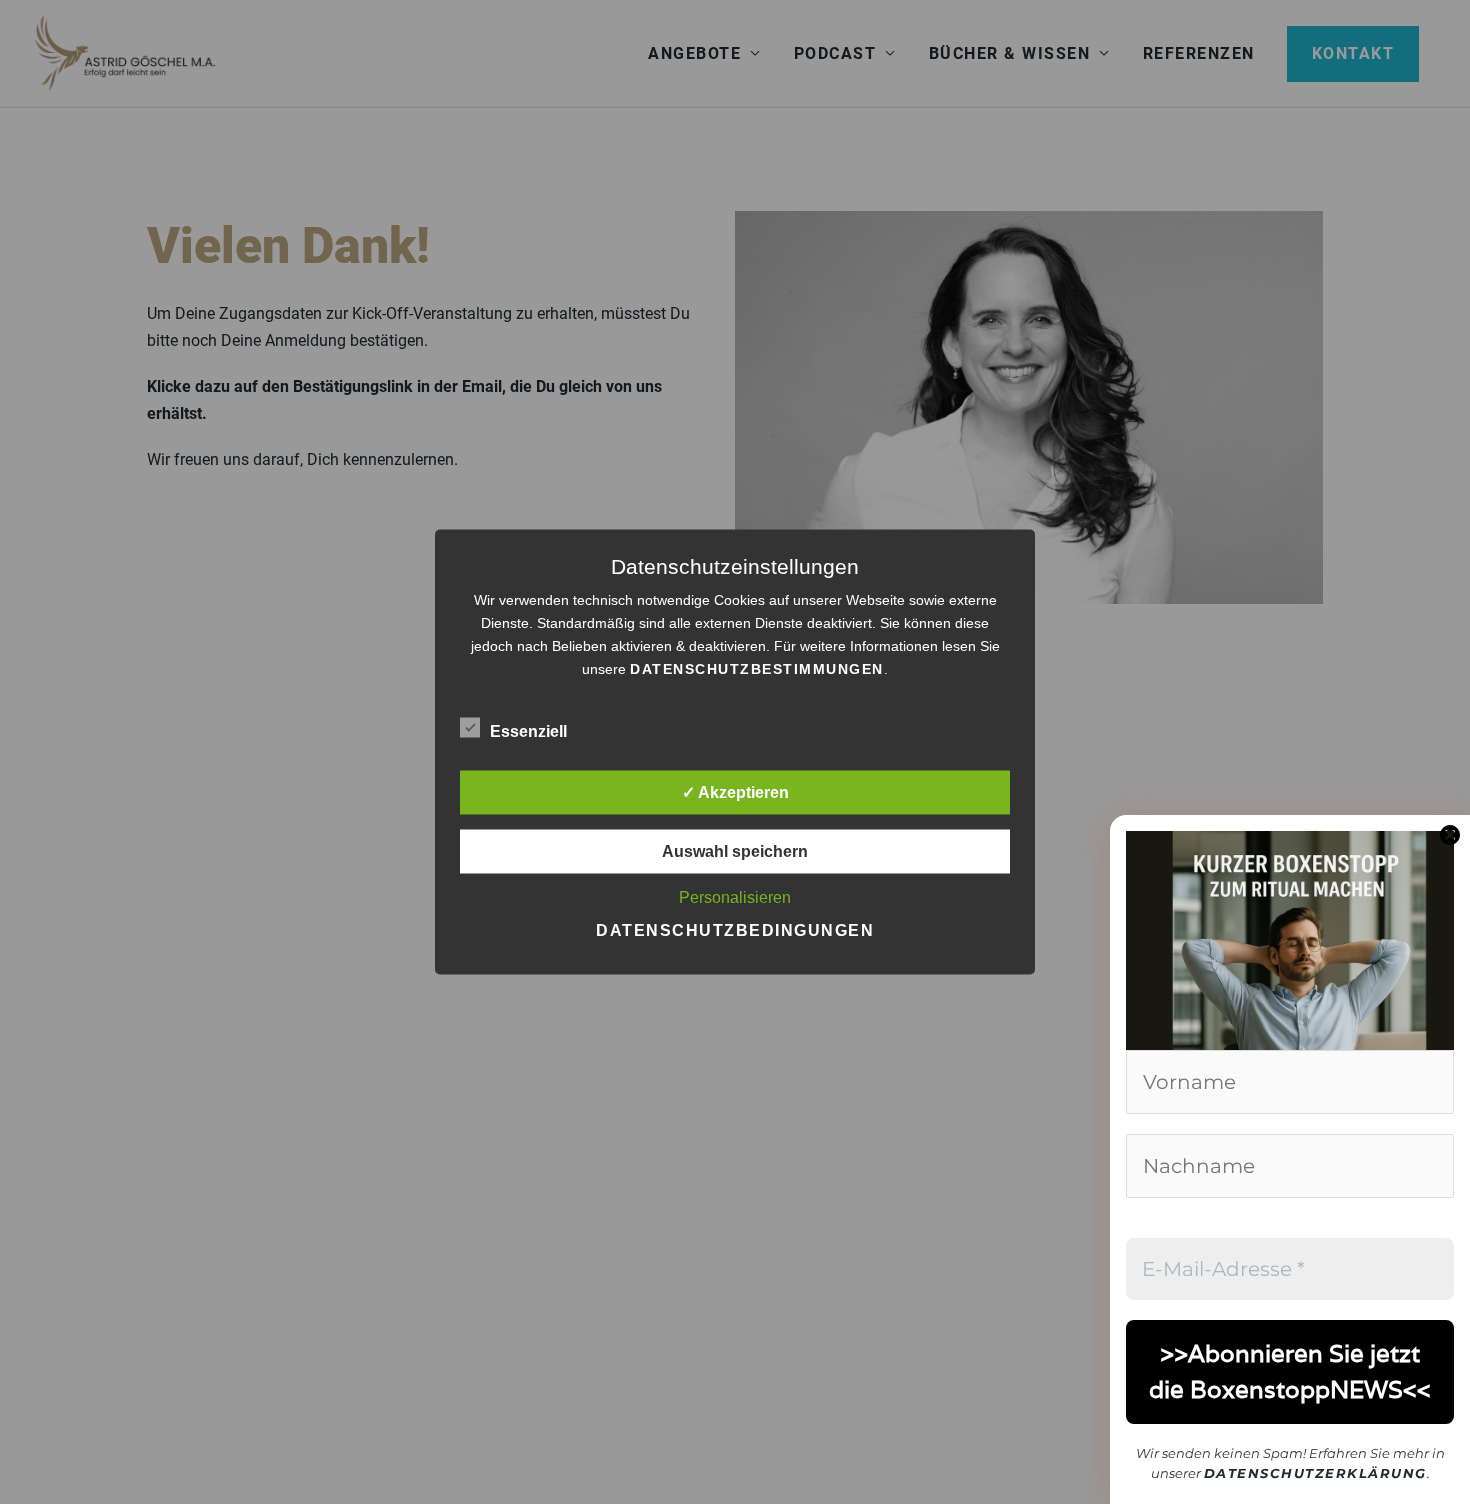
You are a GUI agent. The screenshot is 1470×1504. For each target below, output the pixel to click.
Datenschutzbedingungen (735, 930)
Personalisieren (735, 897)
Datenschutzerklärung (1315, 1473)
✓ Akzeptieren (735, 792)
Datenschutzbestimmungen (757, 669)
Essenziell (528, 731)
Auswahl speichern (735, 851)
